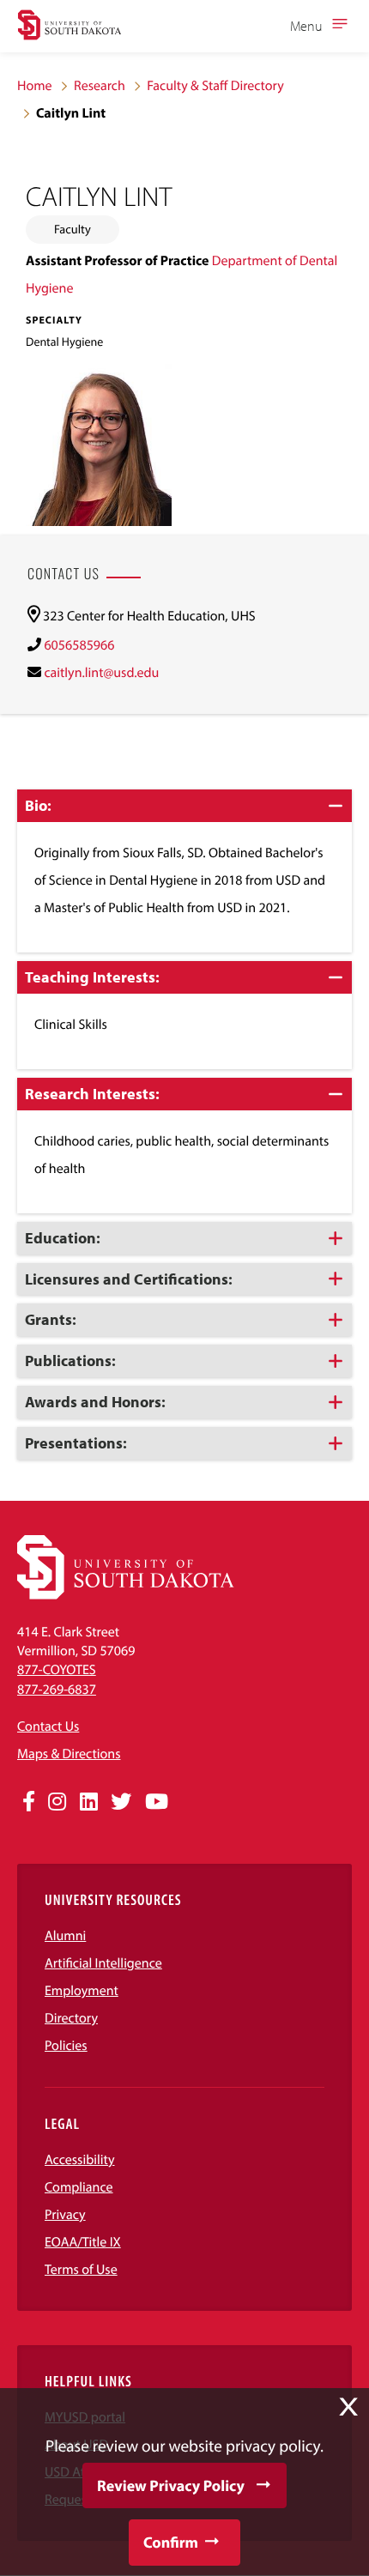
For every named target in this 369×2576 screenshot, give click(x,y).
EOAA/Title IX (83, 2242)
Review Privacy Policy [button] (171, 2485)
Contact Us (48, 1726)
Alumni (65, 1936)
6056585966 (79, 645)
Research (100, 86)
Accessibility (80, 2160)
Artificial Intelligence (103, 1963)
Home (35, 86)
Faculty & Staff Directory (215, 86)
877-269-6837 (57, 1690)
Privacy (65, 2215)
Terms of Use (81, 2270)
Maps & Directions (69, 1754)
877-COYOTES (57, 1670)
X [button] (348, 2407)
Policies (66, 2046)
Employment (82, 1991)
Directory (71, 2018)
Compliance (79, 2187)
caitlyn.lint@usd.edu (101, 673)
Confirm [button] (171, 2542)
